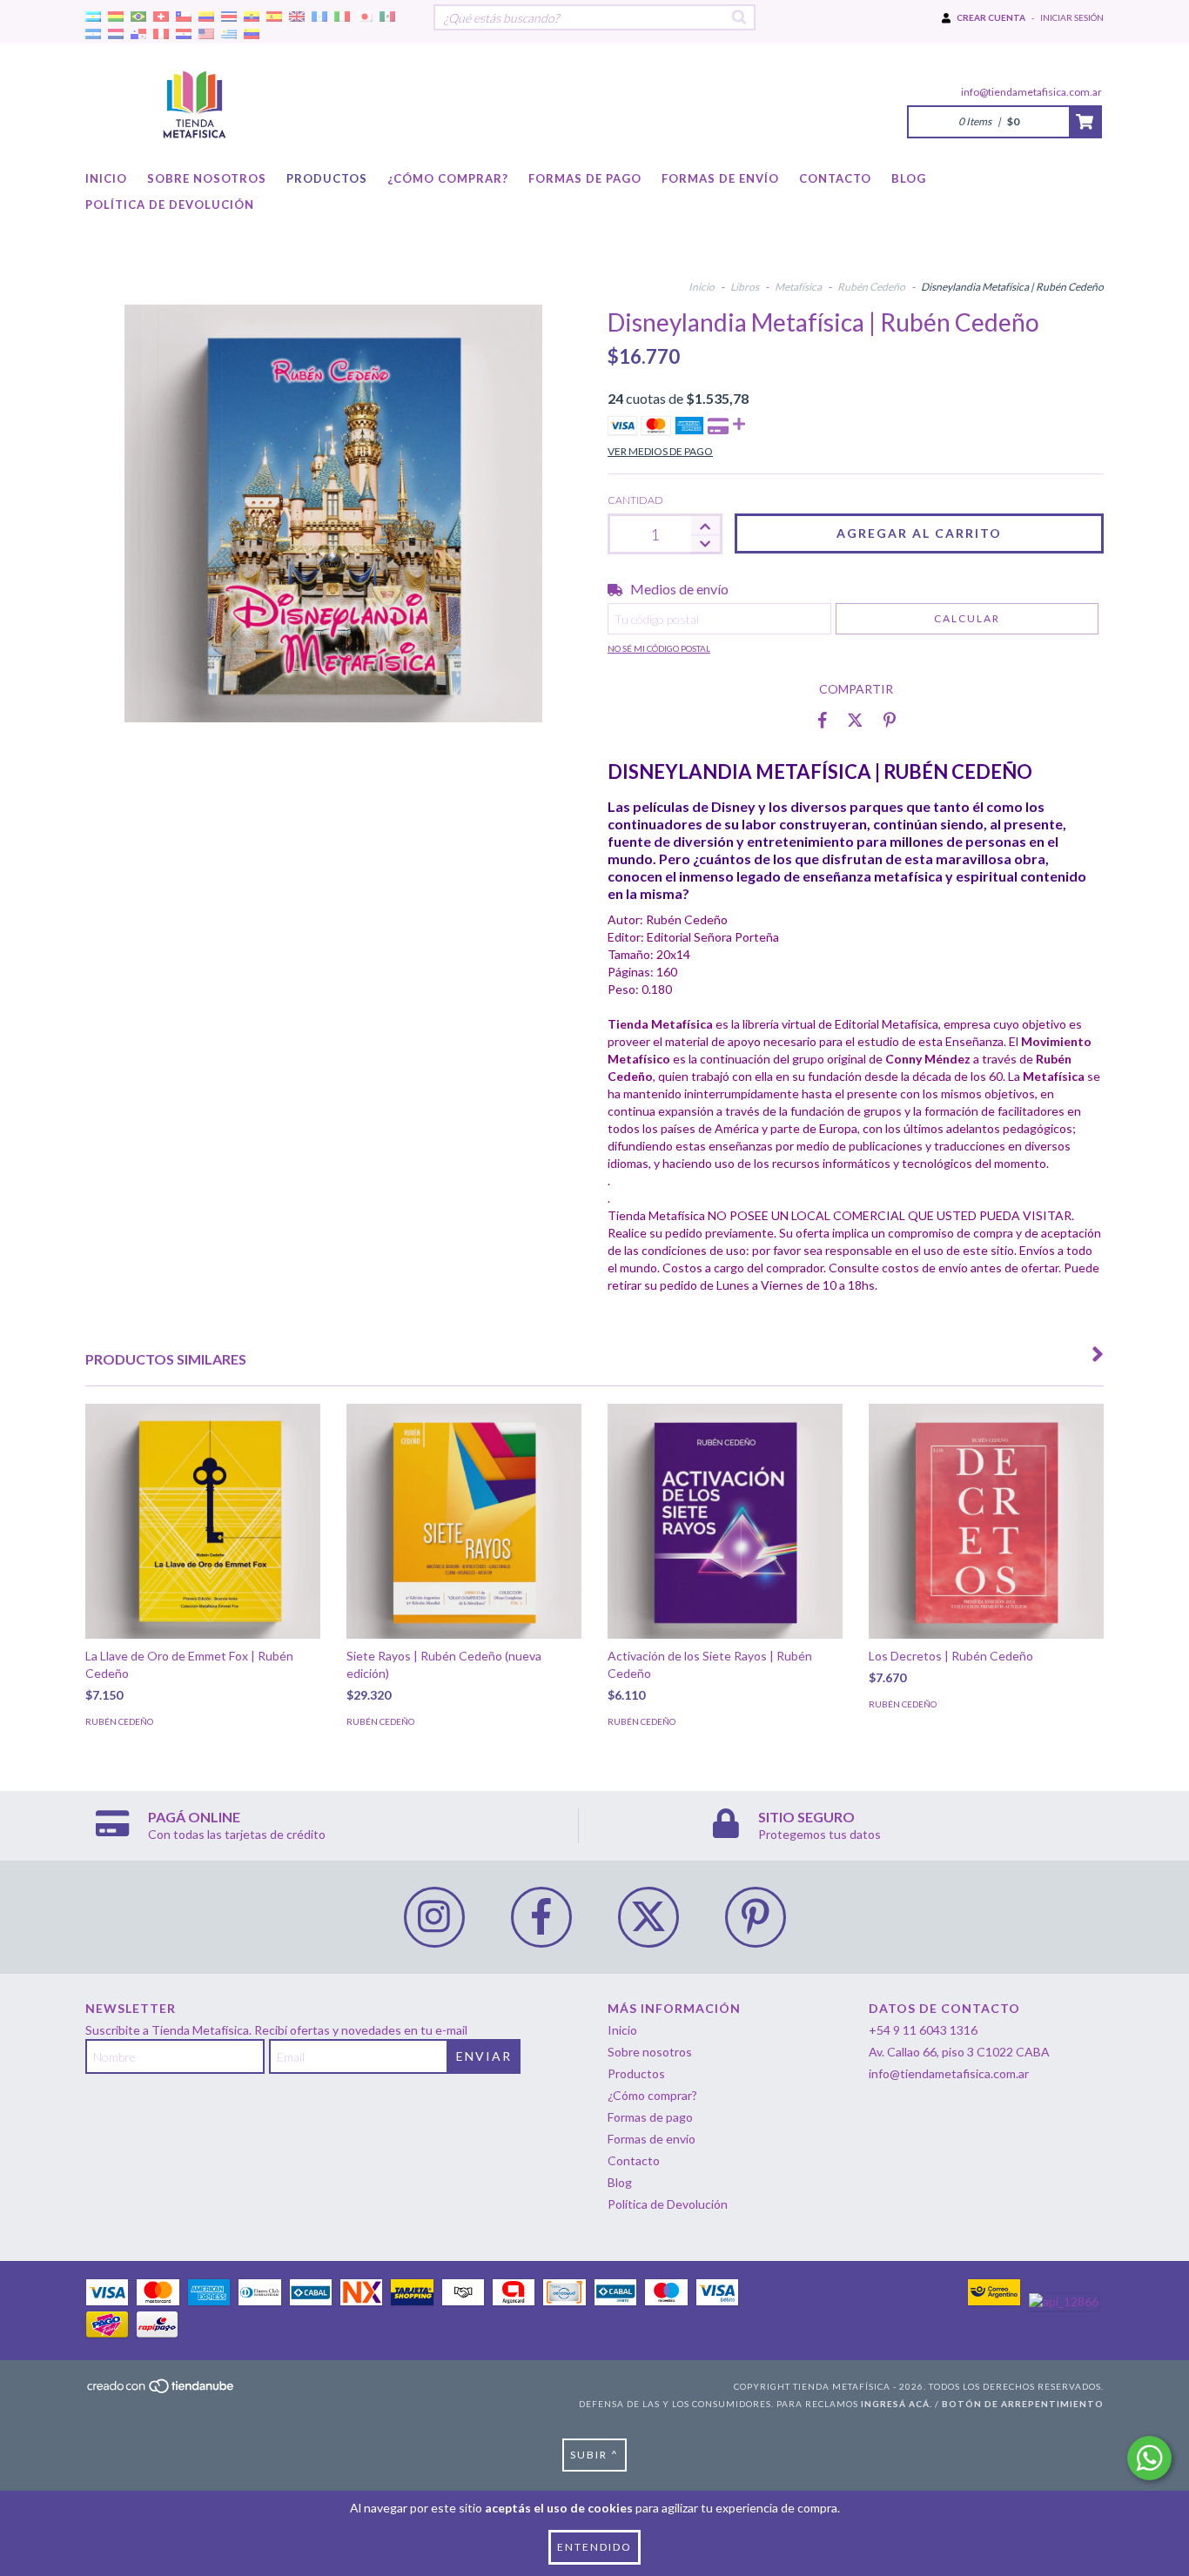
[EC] (252, 17)
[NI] (93, 34)
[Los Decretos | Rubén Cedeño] (986, 1521)
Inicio (106, 178)
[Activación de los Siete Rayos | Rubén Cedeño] (725, 1521)
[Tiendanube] (161, 2391)
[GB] (297, 17)
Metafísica (798, 287)
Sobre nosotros (207, 178)
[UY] (229, 34)
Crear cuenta (991, 17)
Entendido (594, 2547)
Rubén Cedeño (871, 287)
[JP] (365, 17)
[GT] (319, 17)
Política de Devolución (170, 205)
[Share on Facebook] (823, 720)
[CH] (161, 17)
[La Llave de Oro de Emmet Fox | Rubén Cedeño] (203, 1521)
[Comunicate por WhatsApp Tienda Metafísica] (1149, 2458)
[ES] (274, 17)
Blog (909, 178)
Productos (327, 178)
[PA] (138, 34)
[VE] (252, 34)
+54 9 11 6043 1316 (923, 2030)
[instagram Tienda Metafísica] (434, 1917)
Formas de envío (720, 178)
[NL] (116, 34)
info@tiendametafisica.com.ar (1031, 92)
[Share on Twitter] (855, 720)
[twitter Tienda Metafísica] (648, 1917)
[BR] (138, 17)
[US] (206, 34)
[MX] (387, 17)
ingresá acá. (897, 2404)
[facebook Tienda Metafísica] (541, 1917)
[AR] (93, 17)
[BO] (116, 17)
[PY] (184, 34)
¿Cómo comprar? (448, 178)
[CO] (206, 17)
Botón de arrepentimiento (1023, 2404)
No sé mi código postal (659, 648)
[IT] (342, 17)
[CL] (184, 17)
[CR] (229, 17)
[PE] (161, 34)
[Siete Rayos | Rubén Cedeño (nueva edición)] (464, 1521)
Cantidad (635, 500)
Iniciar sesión (1072, 17)
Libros (745, 287)
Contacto (835, 178)
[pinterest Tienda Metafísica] (756, 1917)
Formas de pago (585, 178)
